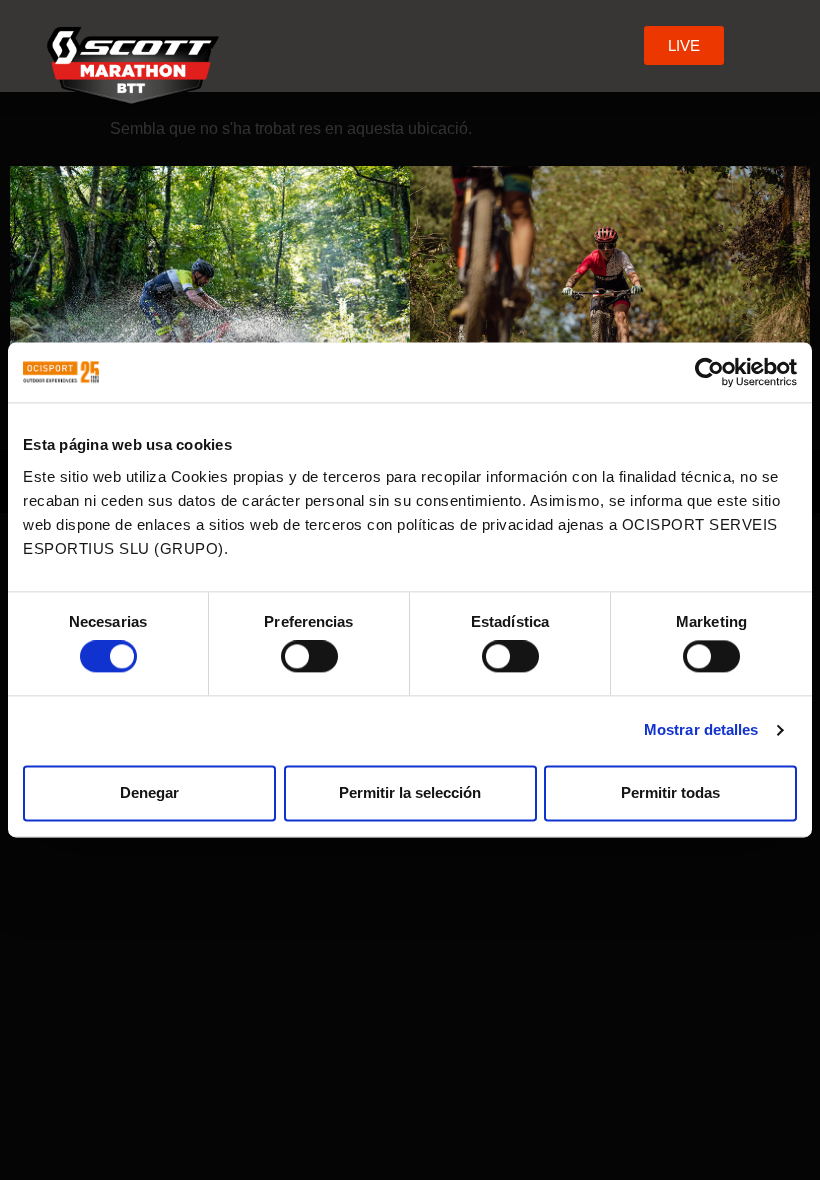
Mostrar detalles (701, 730)
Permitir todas (670, 792)
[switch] (309, 657)
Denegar (149, 792)
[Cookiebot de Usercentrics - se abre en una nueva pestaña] (709, 372)
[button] (625, 45)
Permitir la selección (410, 792)
